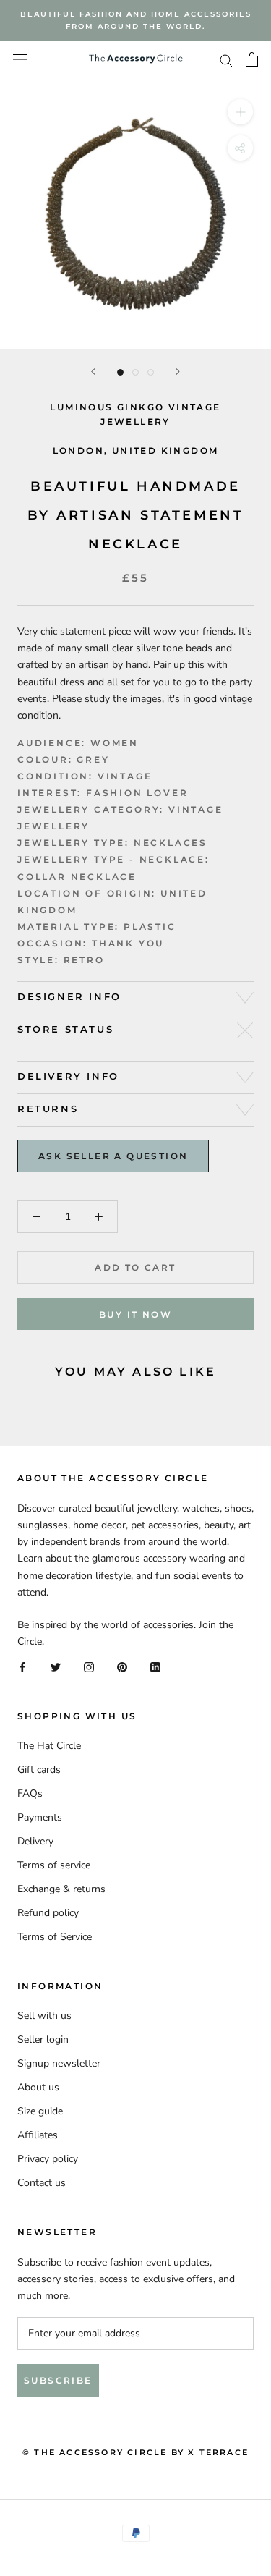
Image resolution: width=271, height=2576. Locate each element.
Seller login (43, 2039)
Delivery (35, 1841)
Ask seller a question (113, 1156)
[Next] (178, 372)
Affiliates (38, 2135)
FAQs (30, 1793)
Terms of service (54, 1865)
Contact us (42, 2183)
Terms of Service (55, 1937)
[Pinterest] (122, 1666)
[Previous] (93, 372)
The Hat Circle (49, 1746)
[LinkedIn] (155, 1666)
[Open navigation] (20, 60)
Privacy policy (48, 2159)
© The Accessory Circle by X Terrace (135, 2452)
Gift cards (39, 1770)
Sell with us (44, 2016)
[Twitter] (56, 1666)
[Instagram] (89, 1666)
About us (38, 2087)
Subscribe (58, 2380)
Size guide (40, 2111)
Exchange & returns (61, 1889)
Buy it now (135, 1314)
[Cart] (252, 59)
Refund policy (48, 1913)
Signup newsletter (59, 2063)
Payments (40, 1817)
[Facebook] (22, 1666)
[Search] (226, 60)
